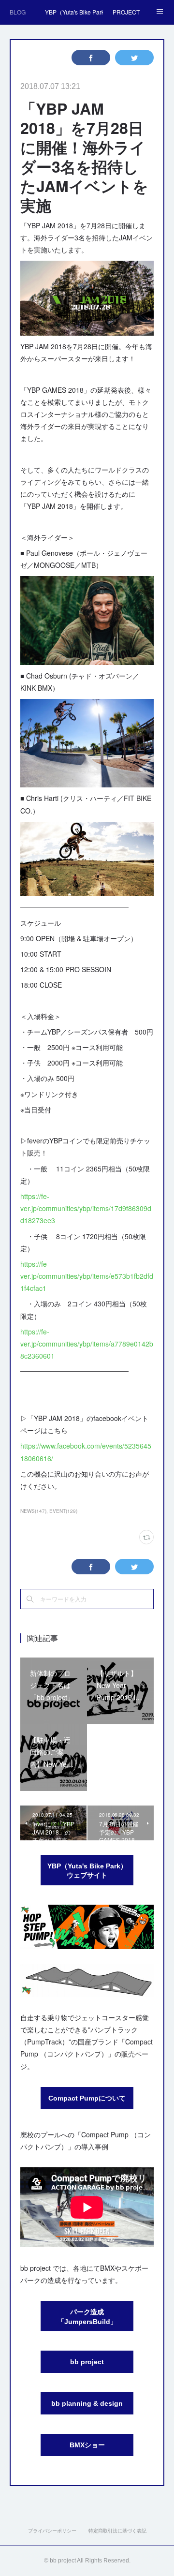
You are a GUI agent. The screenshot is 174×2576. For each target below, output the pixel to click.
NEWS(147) (33, 1511)
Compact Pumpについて (87, 2098)
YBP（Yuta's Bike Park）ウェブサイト (87, 1871)
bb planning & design (87, 2403)
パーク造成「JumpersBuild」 (87, 2317)
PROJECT (126, 12)
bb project (87, 2362)
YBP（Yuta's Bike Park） (74, 12)
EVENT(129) (63, 1511)
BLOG (18, 12)
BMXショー (87, 2445)
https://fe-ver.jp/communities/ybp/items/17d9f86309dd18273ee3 (86, 1208)
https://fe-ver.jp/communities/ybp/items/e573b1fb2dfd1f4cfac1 (87, 1276)
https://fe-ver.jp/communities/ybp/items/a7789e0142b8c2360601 (87, 1344)
